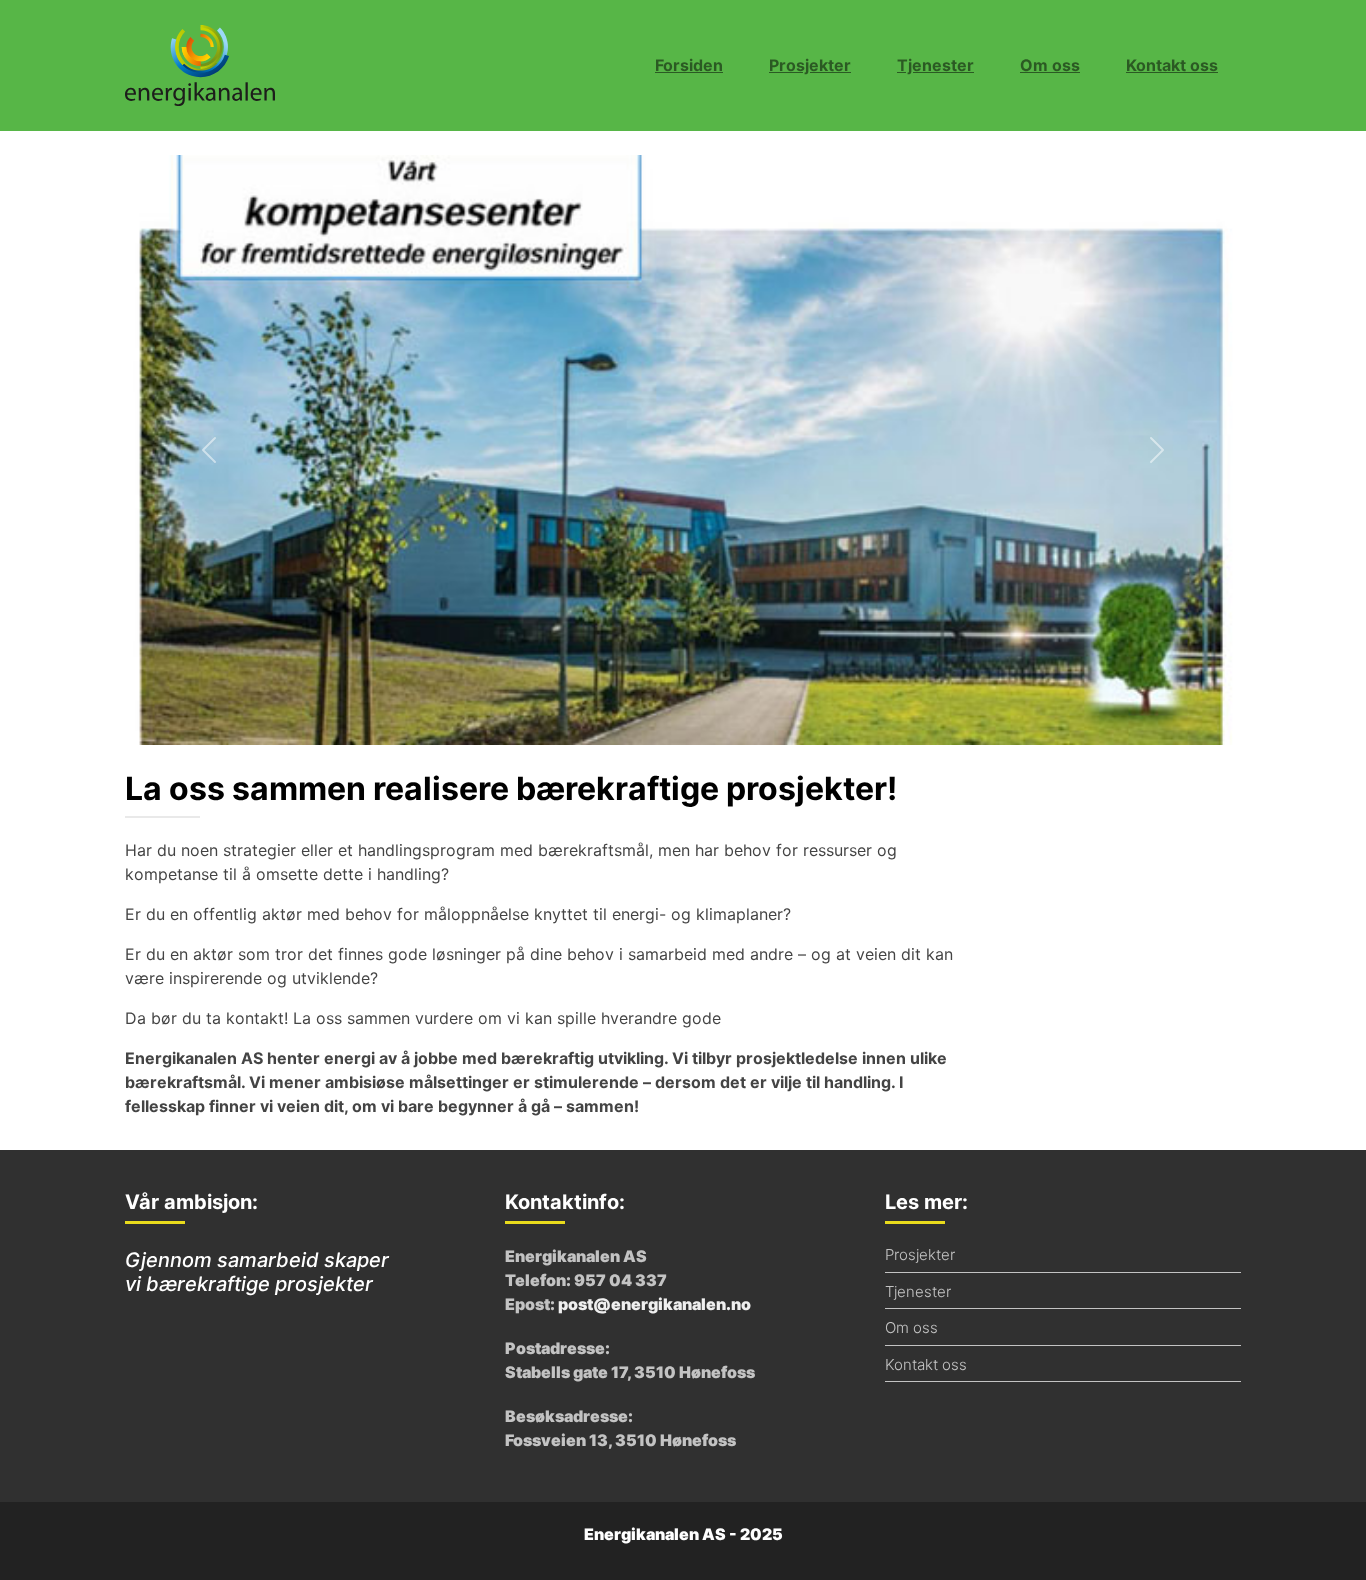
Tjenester (935, 65)
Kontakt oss (1172, 65)
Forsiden (689, 65)
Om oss (1050, 65)
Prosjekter (810, 65)
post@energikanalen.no (654, 1304)
